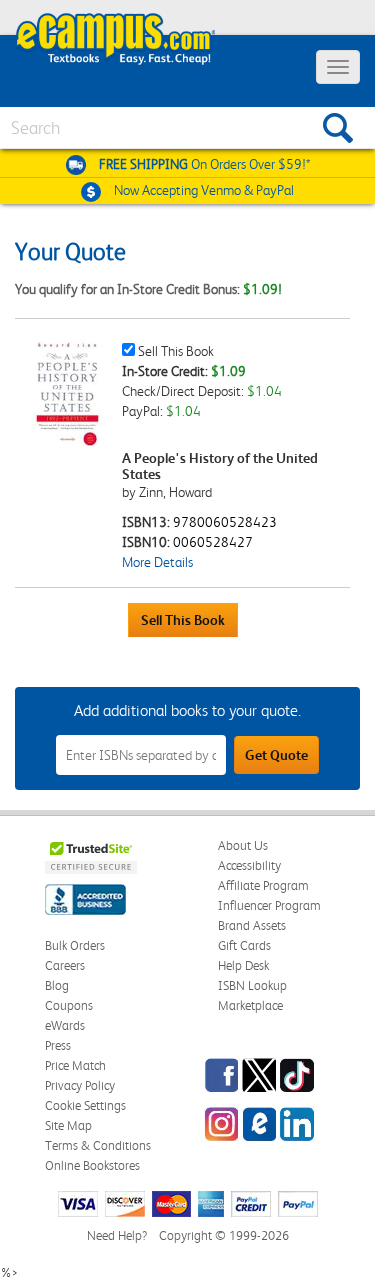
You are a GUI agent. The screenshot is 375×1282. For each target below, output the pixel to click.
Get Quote (276, 755)
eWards (65, 1025)
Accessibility (249, 865)
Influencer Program (269, 905)
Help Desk (243, 965)
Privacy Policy (80, 1085)
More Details (157, 562)
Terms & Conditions (98, 1145)
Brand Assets (252, 925)
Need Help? (117, 1235)
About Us (243, 845)
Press (58, 1045)
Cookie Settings (85, 1105)
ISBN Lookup (252, 985)
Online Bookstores (92, 1165)
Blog (57, 985)
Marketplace (250, 1005)
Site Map (68, 1125)
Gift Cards (244, 945)
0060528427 (213, 542)
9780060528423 (225, 522)
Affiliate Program (263, 885)
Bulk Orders (75, 945)
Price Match (75, 1065)
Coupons (69, 1005)
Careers (65, 965)
